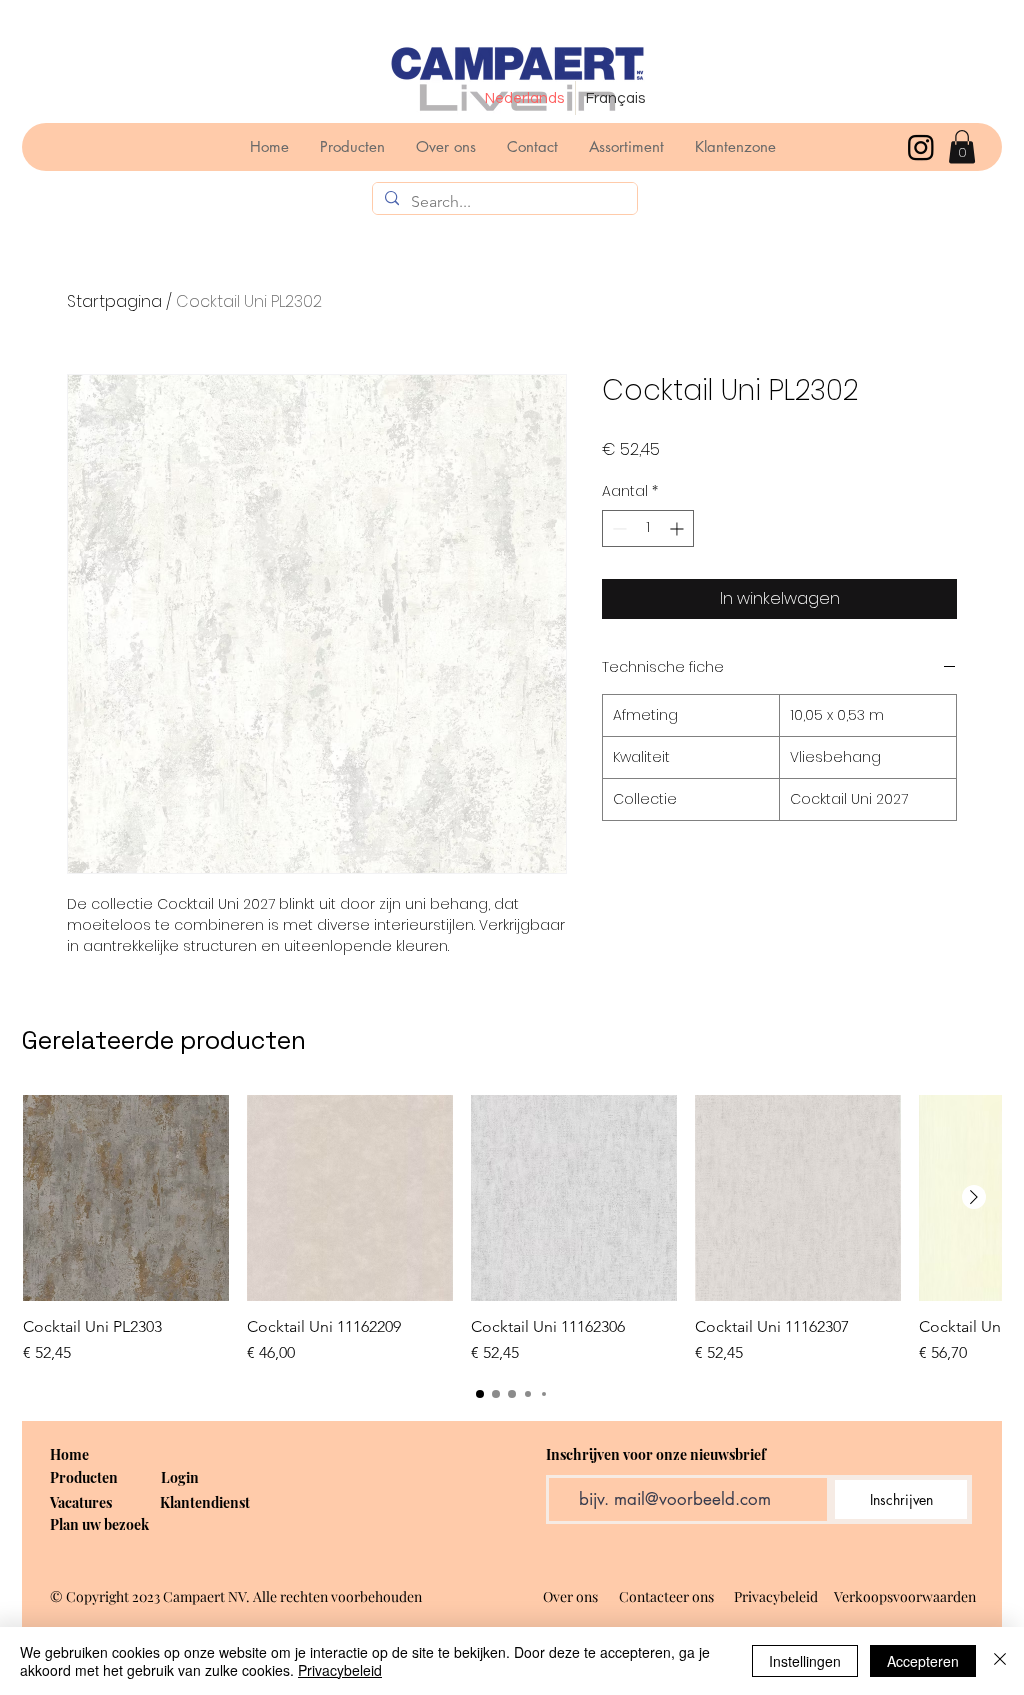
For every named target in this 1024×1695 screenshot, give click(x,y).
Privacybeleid (340, 1670)
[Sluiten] (1000, 1661)
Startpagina (114, 301)
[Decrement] (617, 528)
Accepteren (923, 1661)
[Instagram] (921, 147)
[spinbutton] (648, 528)
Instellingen (805, 1661)
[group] (512, 1230)
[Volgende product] (974, 1197)
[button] (962, 146)
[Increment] (678, 528)
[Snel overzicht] (126, 1198)
